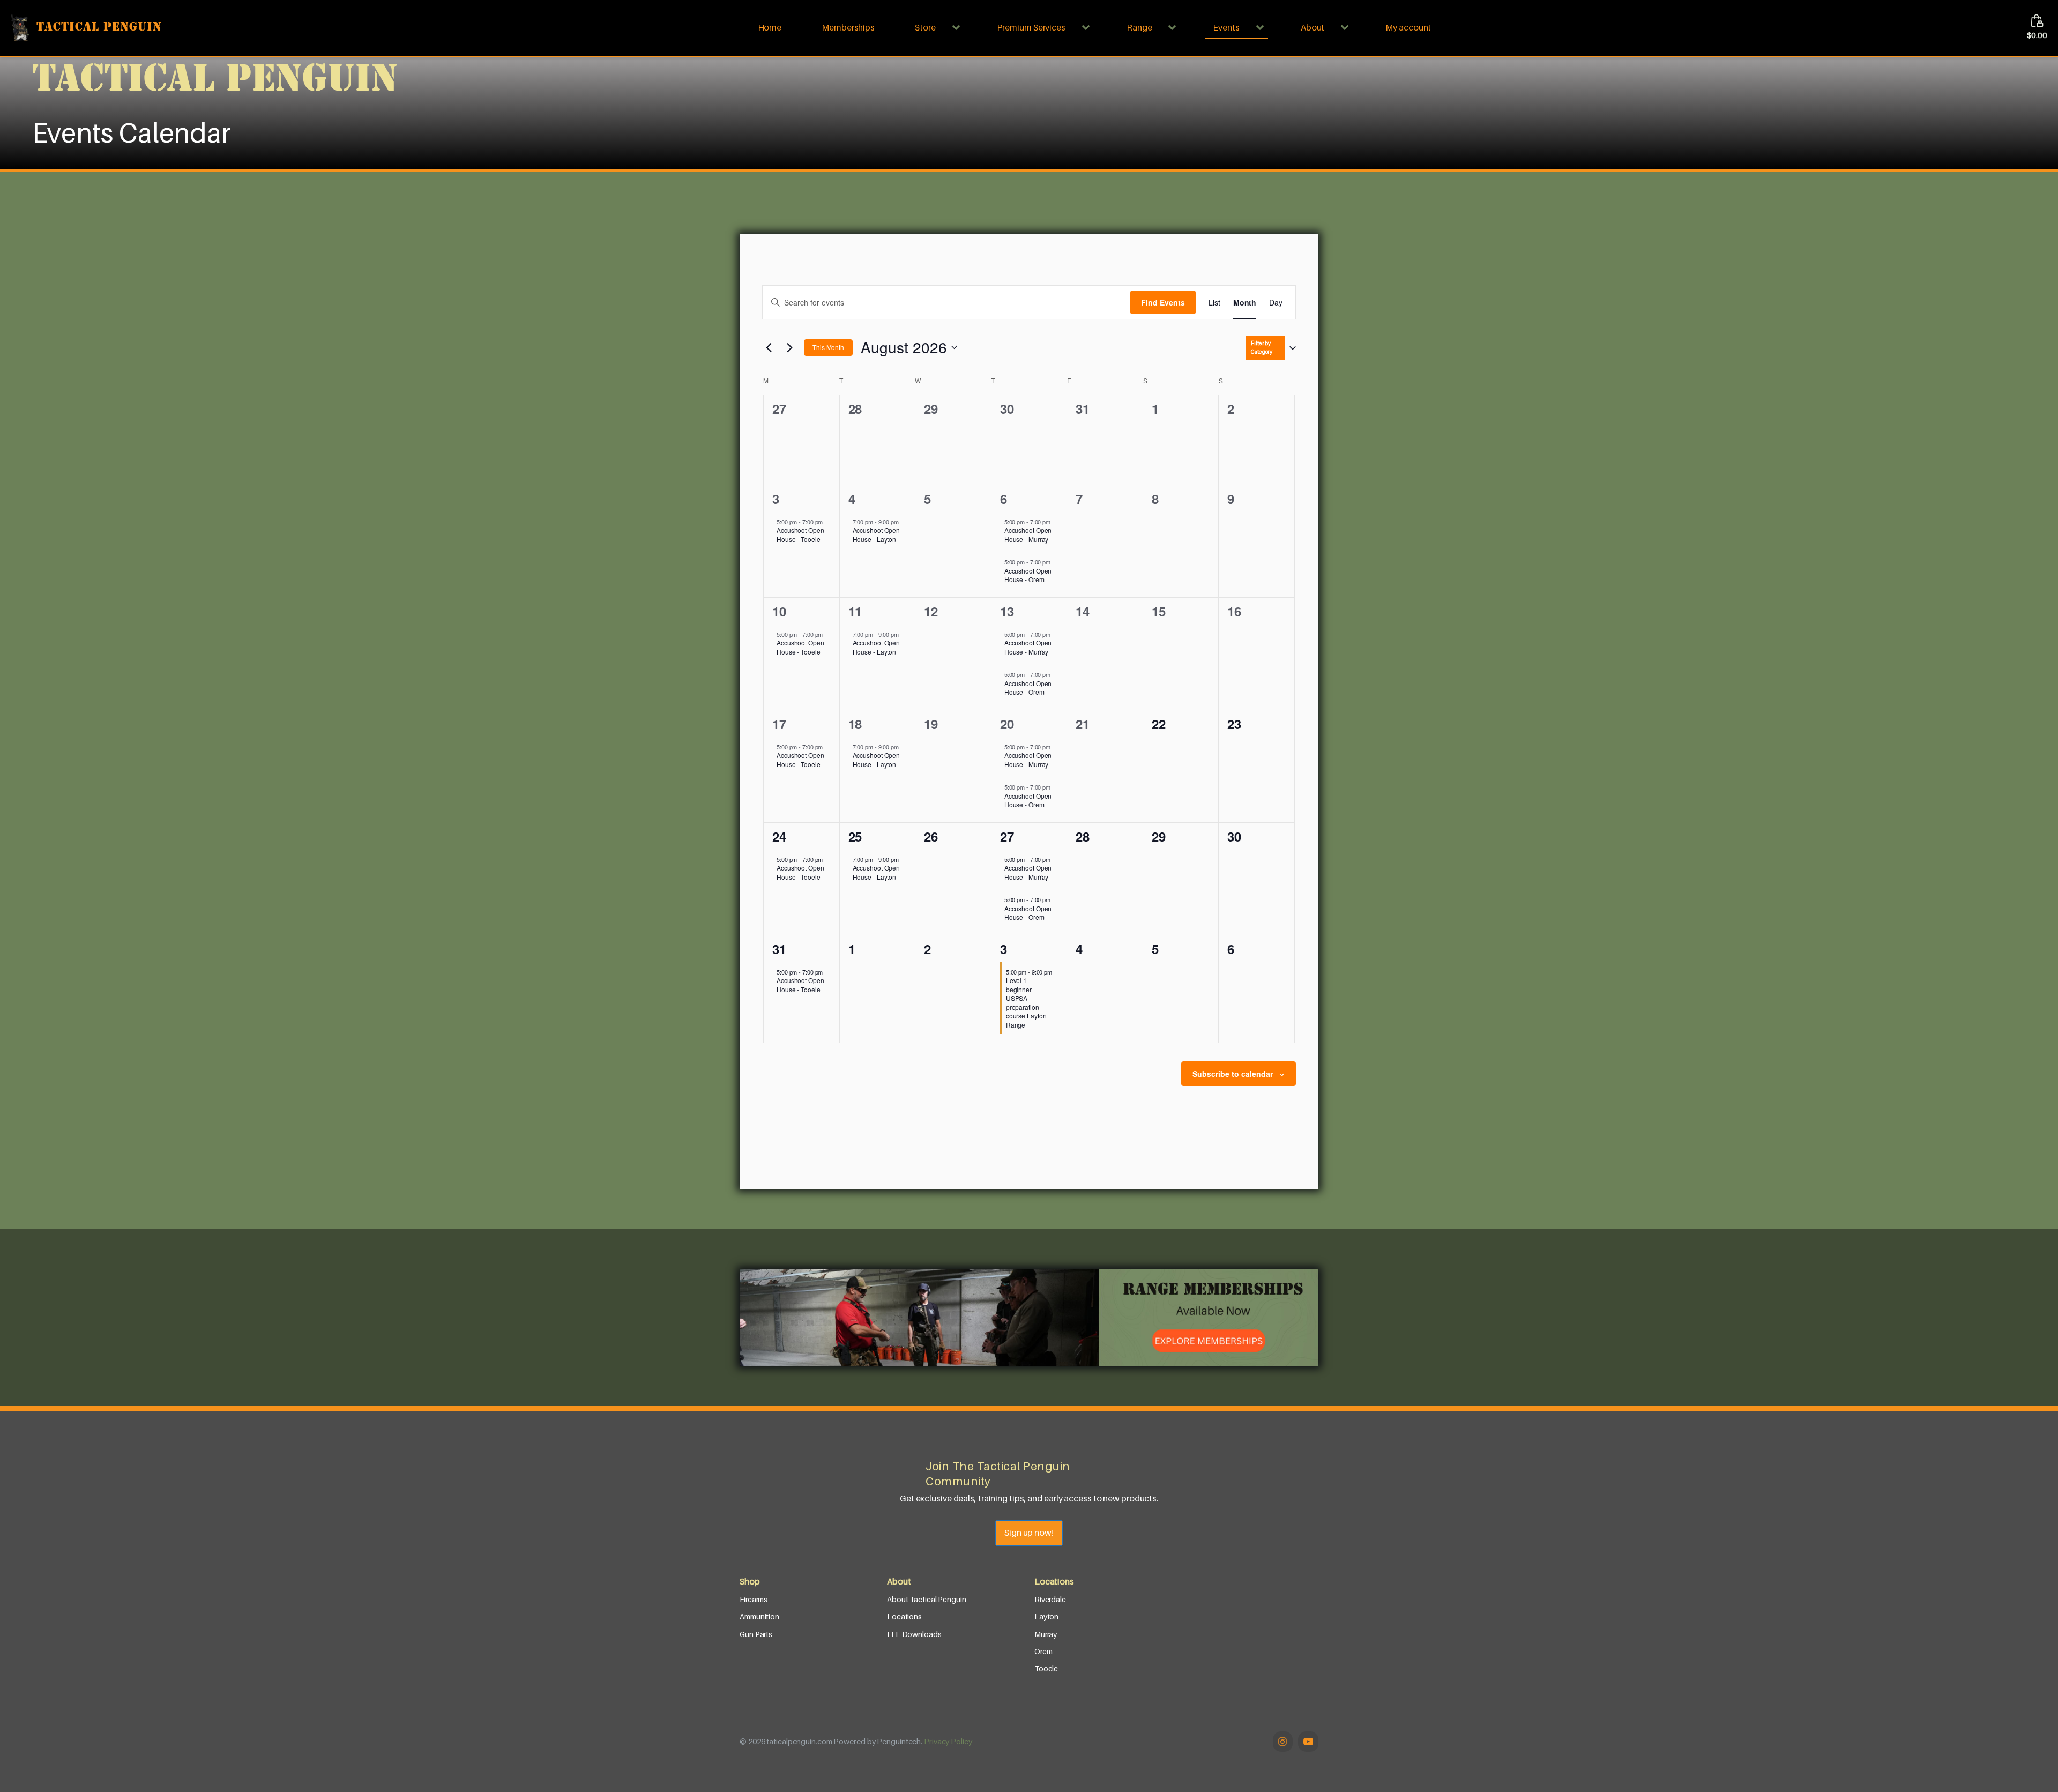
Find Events (1163, 302)
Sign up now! (1029, 1533)
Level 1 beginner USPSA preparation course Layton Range (1026, 1002)
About (1313, 27)
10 (779, 611)
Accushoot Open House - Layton (877, 534)
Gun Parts (756, 1634)
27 (1007, 836)
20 (1007, 724)
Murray (1046, 1634)
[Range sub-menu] (1174, 28)
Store (925, 27)
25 (855, 836)
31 (779, 949)
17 (779, 724)
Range (1139, 27)
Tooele (1046, 1668)
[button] (1279, 348)
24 (779, 836)
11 (855, 611)
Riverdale (1050, 1599)
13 (1007, 611)
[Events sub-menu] (1262, 28)
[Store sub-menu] (958, 28)
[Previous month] (769, 347)
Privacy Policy (948, 1741)
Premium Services (1031, 27)
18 (855, 724)
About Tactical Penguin (927, 1599)
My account (1408, 27)
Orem (1043, 1651)
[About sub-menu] (1347, 28)
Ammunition (759, 1616)
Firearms (754, 1599)
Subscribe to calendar (1233, 1074)
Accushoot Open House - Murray (1028, 534)
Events (1226, 27)
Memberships (848, 27)
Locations (904, 1616)
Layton (1046, 1616)
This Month (828, 347)
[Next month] (789, 347)
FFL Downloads (914, 1634)
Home (770, 27)
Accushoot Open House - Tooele (800, 534)
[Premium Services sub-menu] (1088, 28)
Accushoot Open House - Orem (1028, 575)
